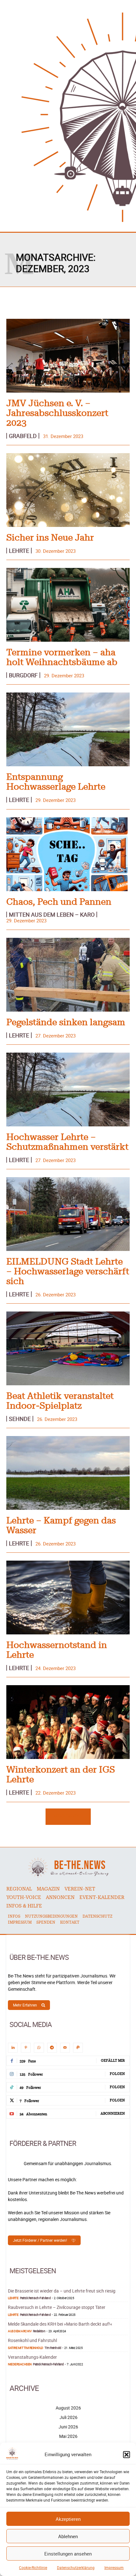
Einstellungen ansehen (68, 2554)
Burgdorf (23, 675)
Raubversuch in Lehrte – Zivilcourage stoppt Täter (57, 2307)
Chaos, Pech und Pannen (59, 902)
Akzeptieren (68, 2519)
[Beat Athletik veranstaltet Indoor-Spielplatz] (68, 1348)
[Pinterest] (26, 2048)
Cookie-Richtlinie (33, 2567)
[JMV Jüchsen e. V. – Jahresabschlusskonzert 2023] (68, 356)
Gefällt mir (113, 2061)
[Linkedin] (13, 2048)
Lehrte (19, 551)
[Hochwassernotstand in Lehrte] (68, 1598)
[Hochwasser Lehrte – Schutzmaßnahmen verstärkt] (68, 1089)
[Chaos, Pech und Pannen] (68, 854)
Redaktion (39, 2331)
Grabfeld (23, 436)
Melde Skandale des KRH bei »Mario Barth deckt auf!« (60, 2324)
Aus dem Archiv (20, 2331)
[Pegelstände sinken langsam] (68, 975)
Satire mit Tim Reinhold (26, 2348)
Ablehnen (68, 2536)
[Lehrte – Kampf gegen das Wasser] (68, 1473)
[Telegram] (52, 2048)
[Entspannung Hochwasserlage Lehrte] (68, 729)
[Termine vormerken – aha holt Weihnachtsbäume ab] (68, 605)
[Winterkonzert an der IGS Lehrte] (68, 1722)
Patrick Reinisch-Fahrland (35, 2298)
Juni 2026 (68, 2427)
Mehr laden (66, 1816)
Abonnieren (113, 2114)
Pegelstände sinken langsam (66, 1023)
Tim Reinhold (53, 2348)
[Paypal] (78, 2048)
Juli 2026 (68, 2417)
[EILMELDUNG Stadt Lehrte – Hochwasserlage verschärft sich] (68, 1214)
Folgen (117, 2074)
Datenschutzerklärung (76, 2567)
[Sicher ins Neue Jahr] (68, 490)
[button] (127, 2455)
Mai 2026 (68, 2436)
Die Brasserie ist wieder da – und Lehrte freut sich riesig (62, 2291)
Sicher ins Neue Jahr (50, 538)
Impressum (114, 2567)
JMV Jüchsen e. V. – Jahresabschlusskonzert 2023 (57, 413)
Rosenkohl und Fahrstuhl (32, 2340)
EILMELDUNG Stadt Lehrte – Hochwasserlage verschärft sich (68, 1272)
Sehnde (20, 1419)
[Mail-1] (65, 2048)
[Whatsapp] (39, 2048)
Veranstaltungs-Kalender (32, 2357)
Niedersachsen (20, 2364)
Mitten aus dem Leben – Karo (52, 914)
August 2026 (68, 2408)
